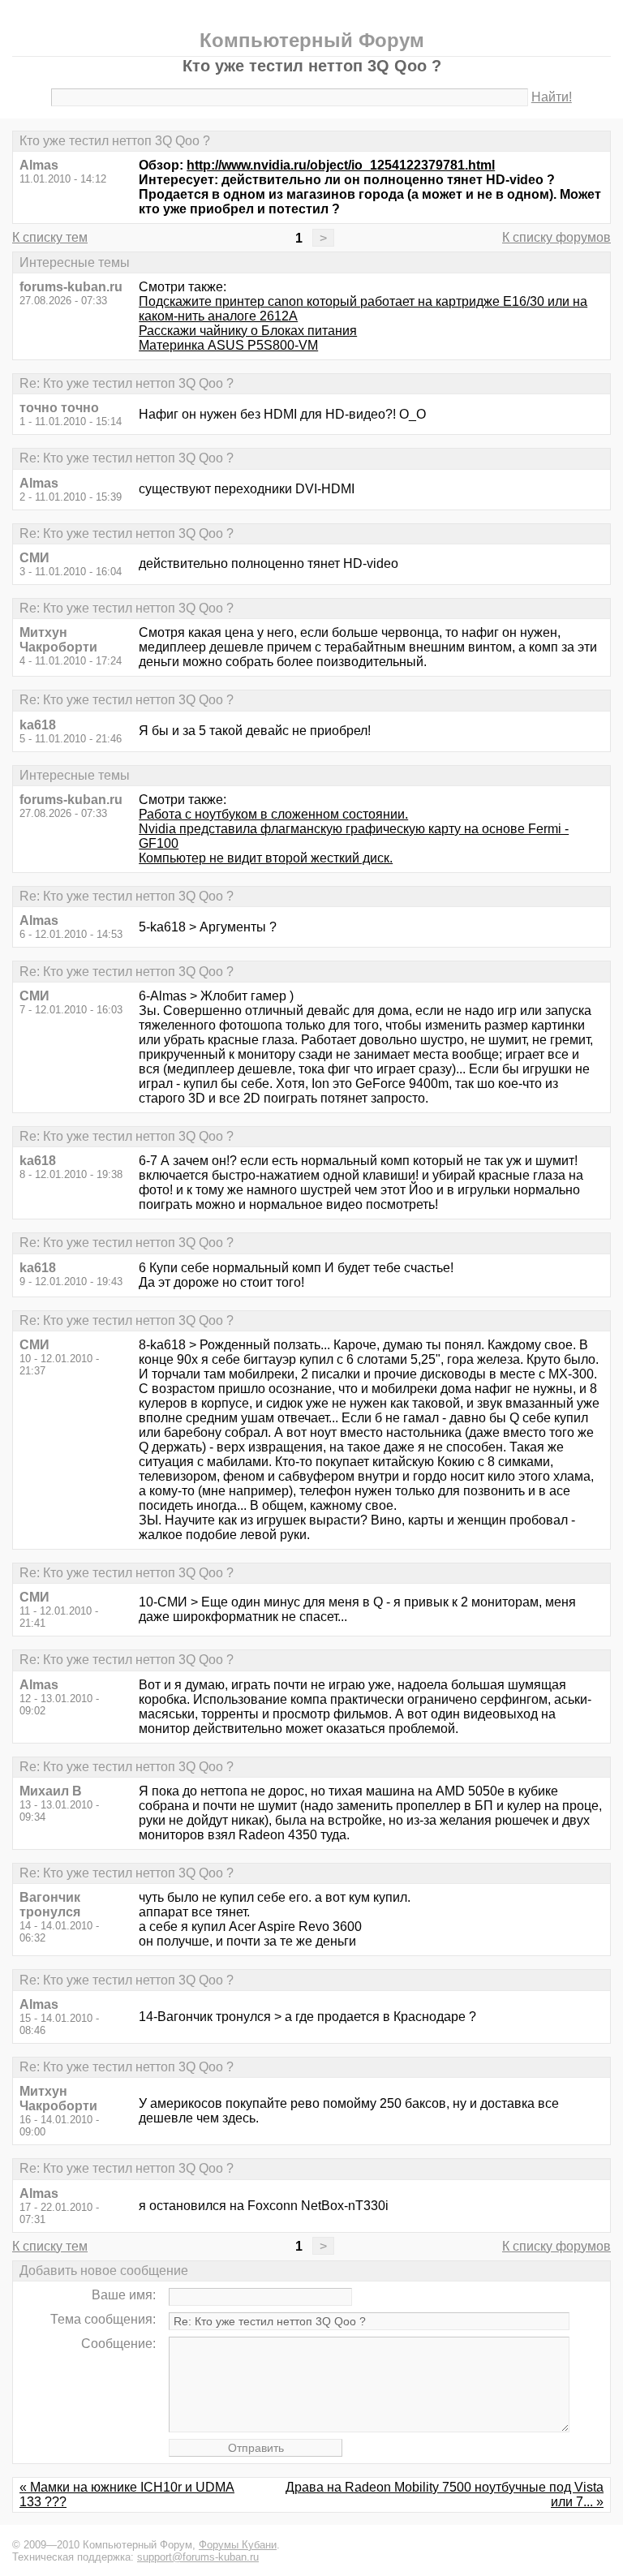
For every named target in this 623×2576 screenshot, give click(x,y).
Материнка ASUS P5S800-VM (228, 345)
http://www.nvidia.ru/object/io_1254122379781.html (341, 165)
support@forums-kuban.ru (198, 2557)
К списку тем (50, 237)
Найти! (552, 97)
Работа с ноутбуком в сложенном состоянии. (273, 814)
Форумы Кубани (238, 2545)
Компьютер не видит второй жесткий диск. (266, 858)
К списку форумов (556, 237)
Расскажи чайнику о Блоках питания (248, 331)
